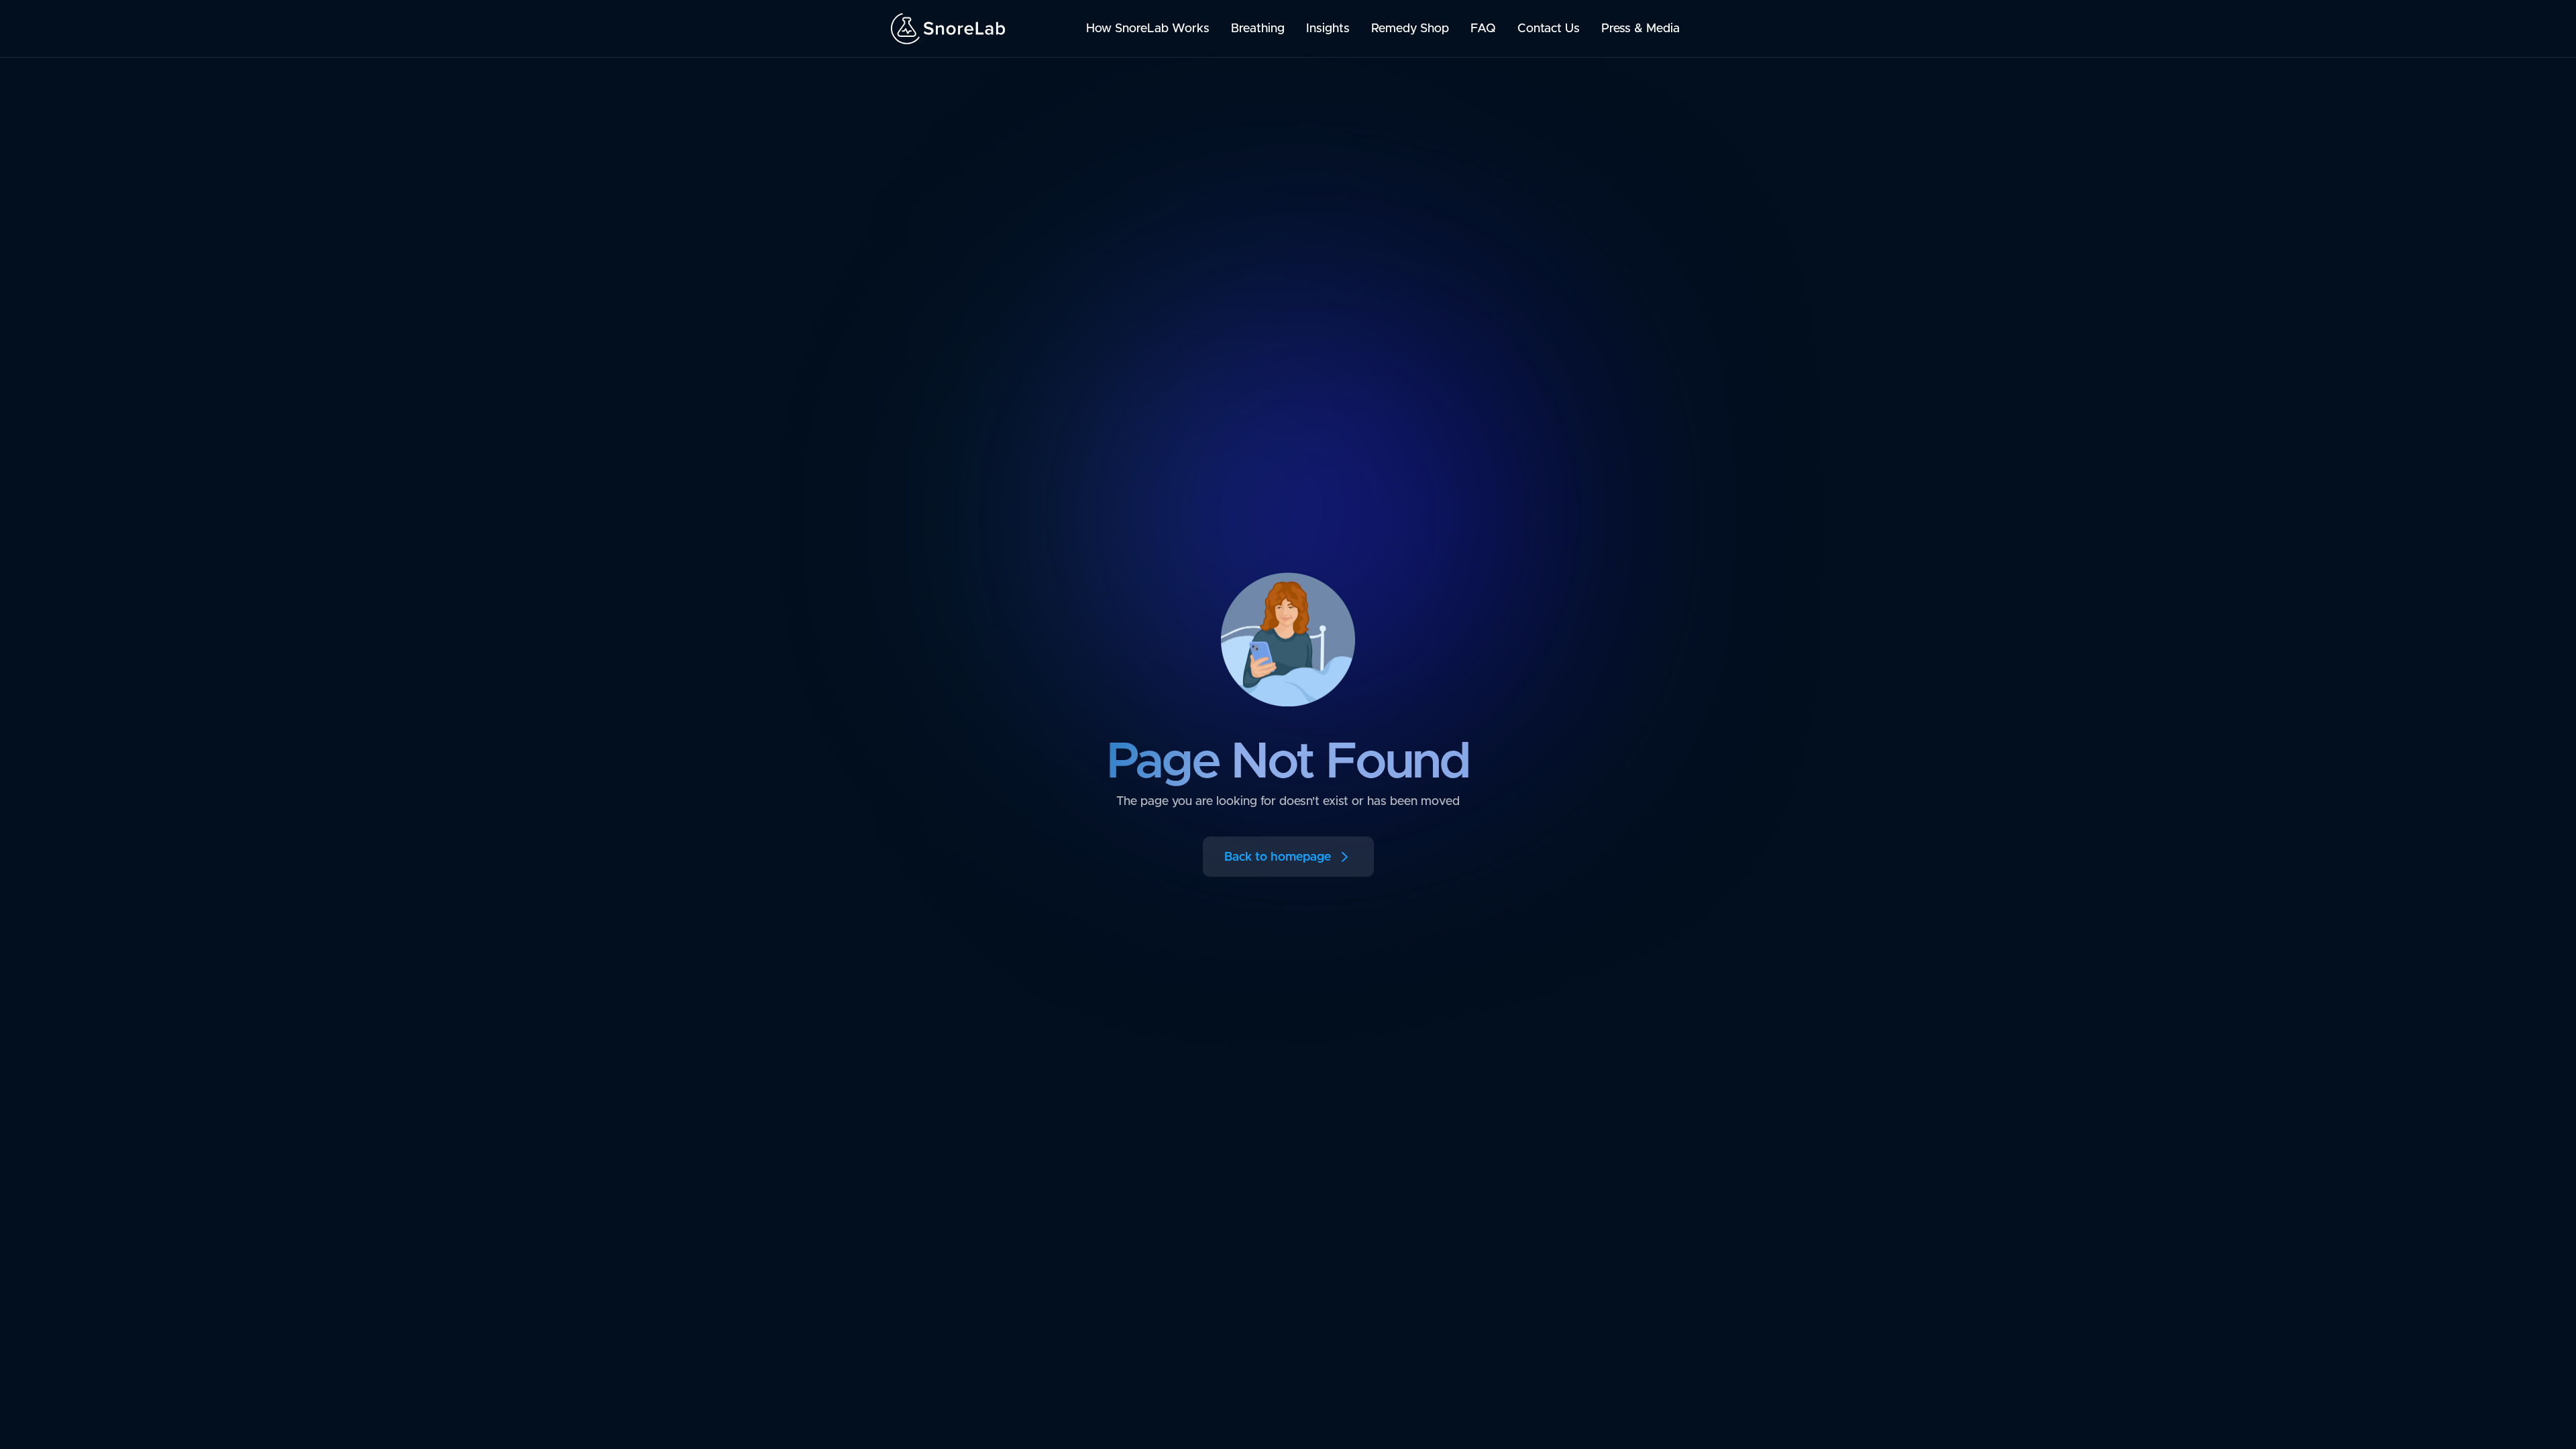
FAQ (1483, 29)
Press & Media (1641, 29)
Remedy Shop (1410, 29)
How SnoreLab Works (1148, 29)
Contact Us (1549, 29)
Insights (1328, 29)
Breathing (1258, 29)
